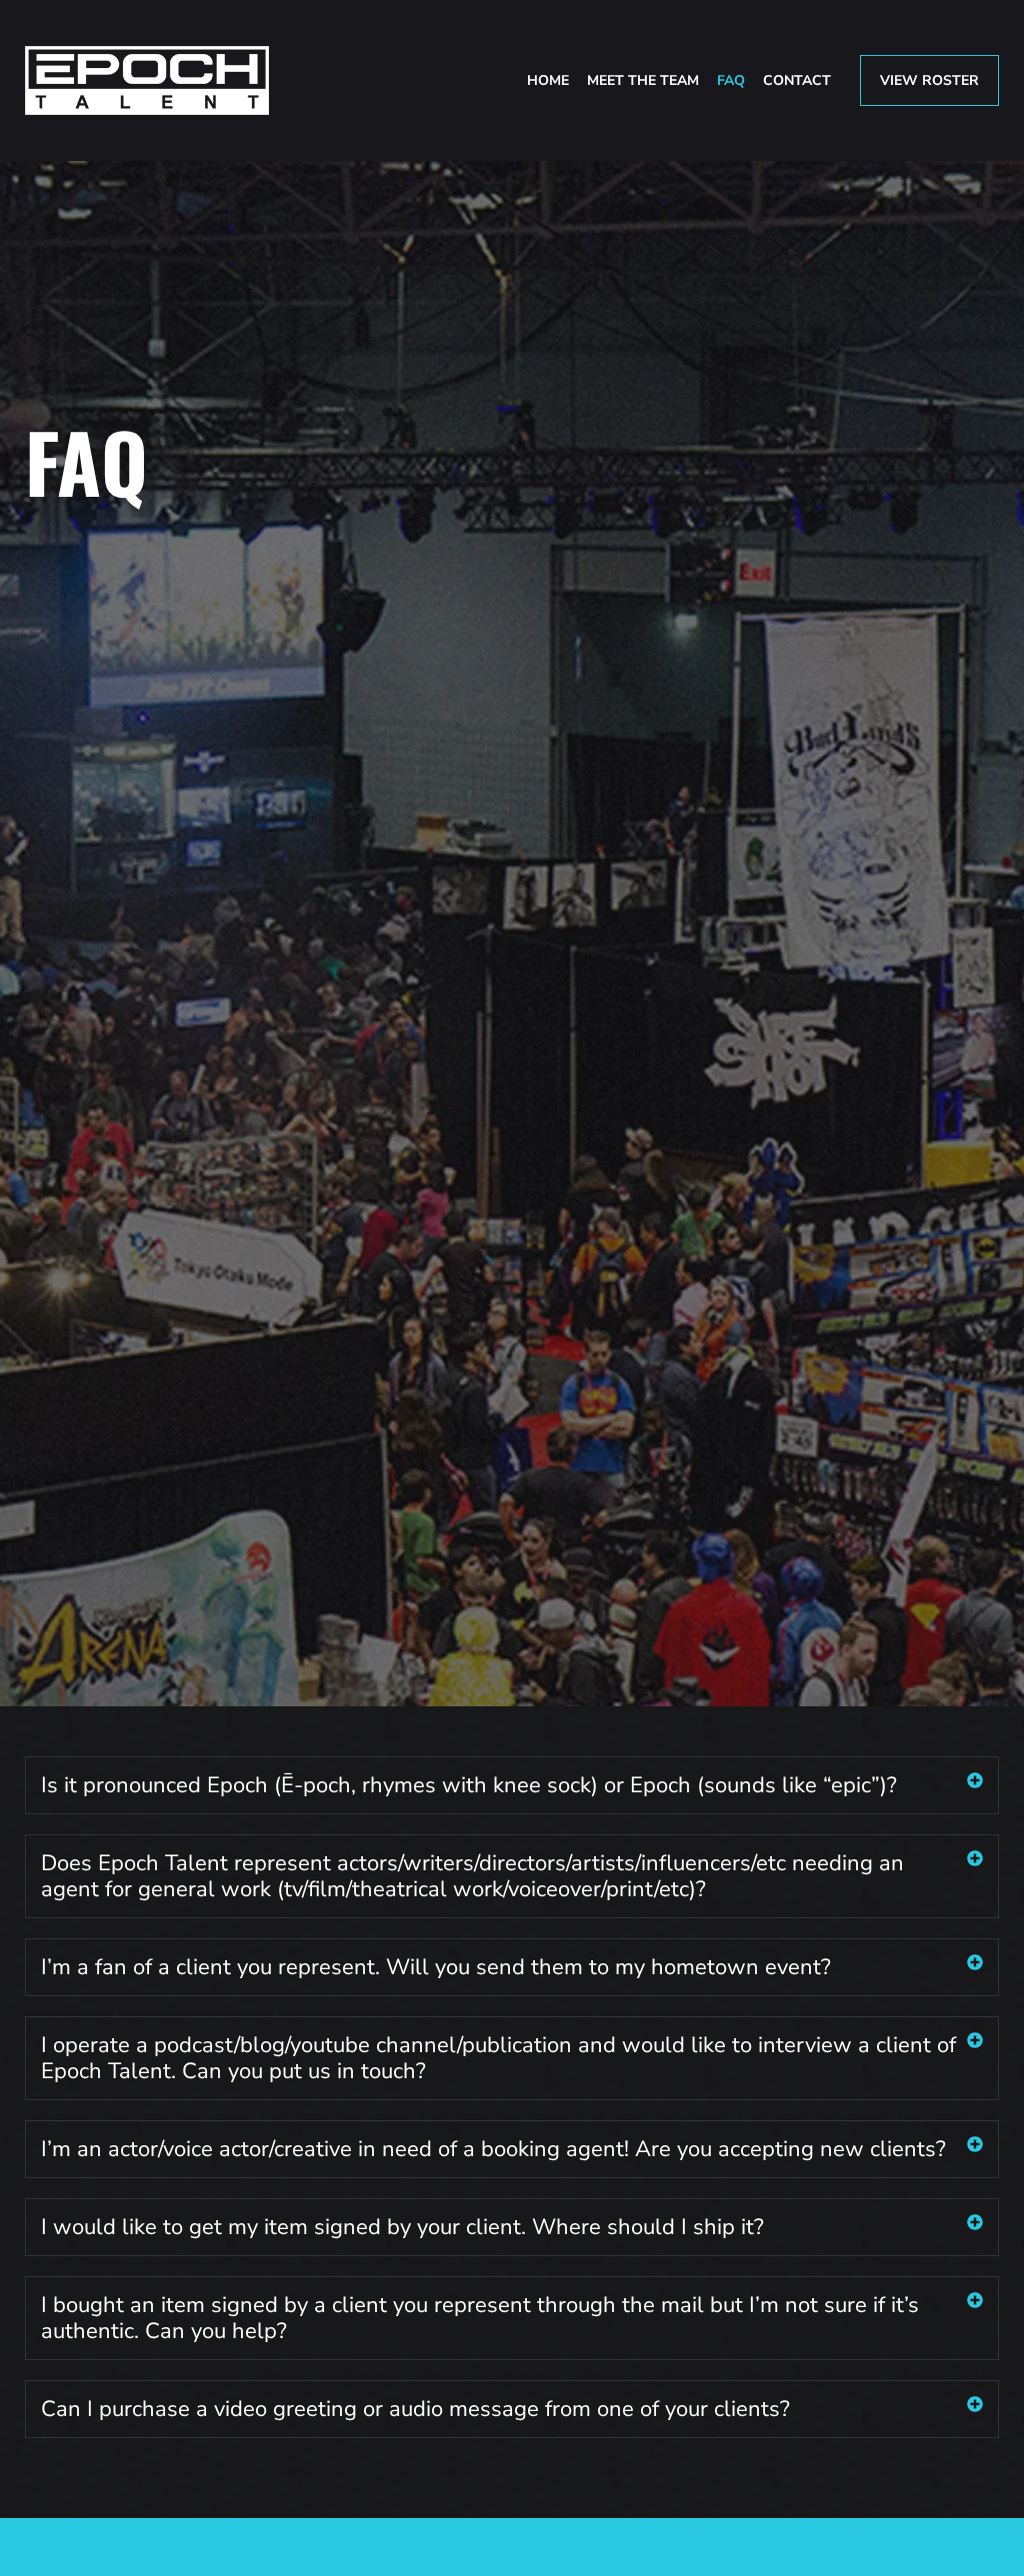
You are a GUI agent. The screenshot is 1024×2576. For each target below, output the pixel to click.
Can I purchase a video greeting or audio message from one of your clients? (415, 2409)
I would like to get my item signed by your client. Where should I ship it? (402, 2227)
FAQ (731, 80)
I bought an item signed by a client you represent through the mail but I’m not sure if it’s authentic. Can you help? (480, 2318)
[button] (512, 1785)
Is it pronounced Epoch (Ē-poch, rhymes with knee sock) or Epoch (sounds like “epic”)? (469, 1785)
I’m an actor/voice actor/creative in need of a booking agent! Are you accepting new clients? (493, 2149)
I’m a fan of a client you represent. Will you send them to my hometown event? (436, 1967)
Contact (797, 80)
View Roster (929, 80)
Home (548, 80)
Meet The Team (643, 80)
